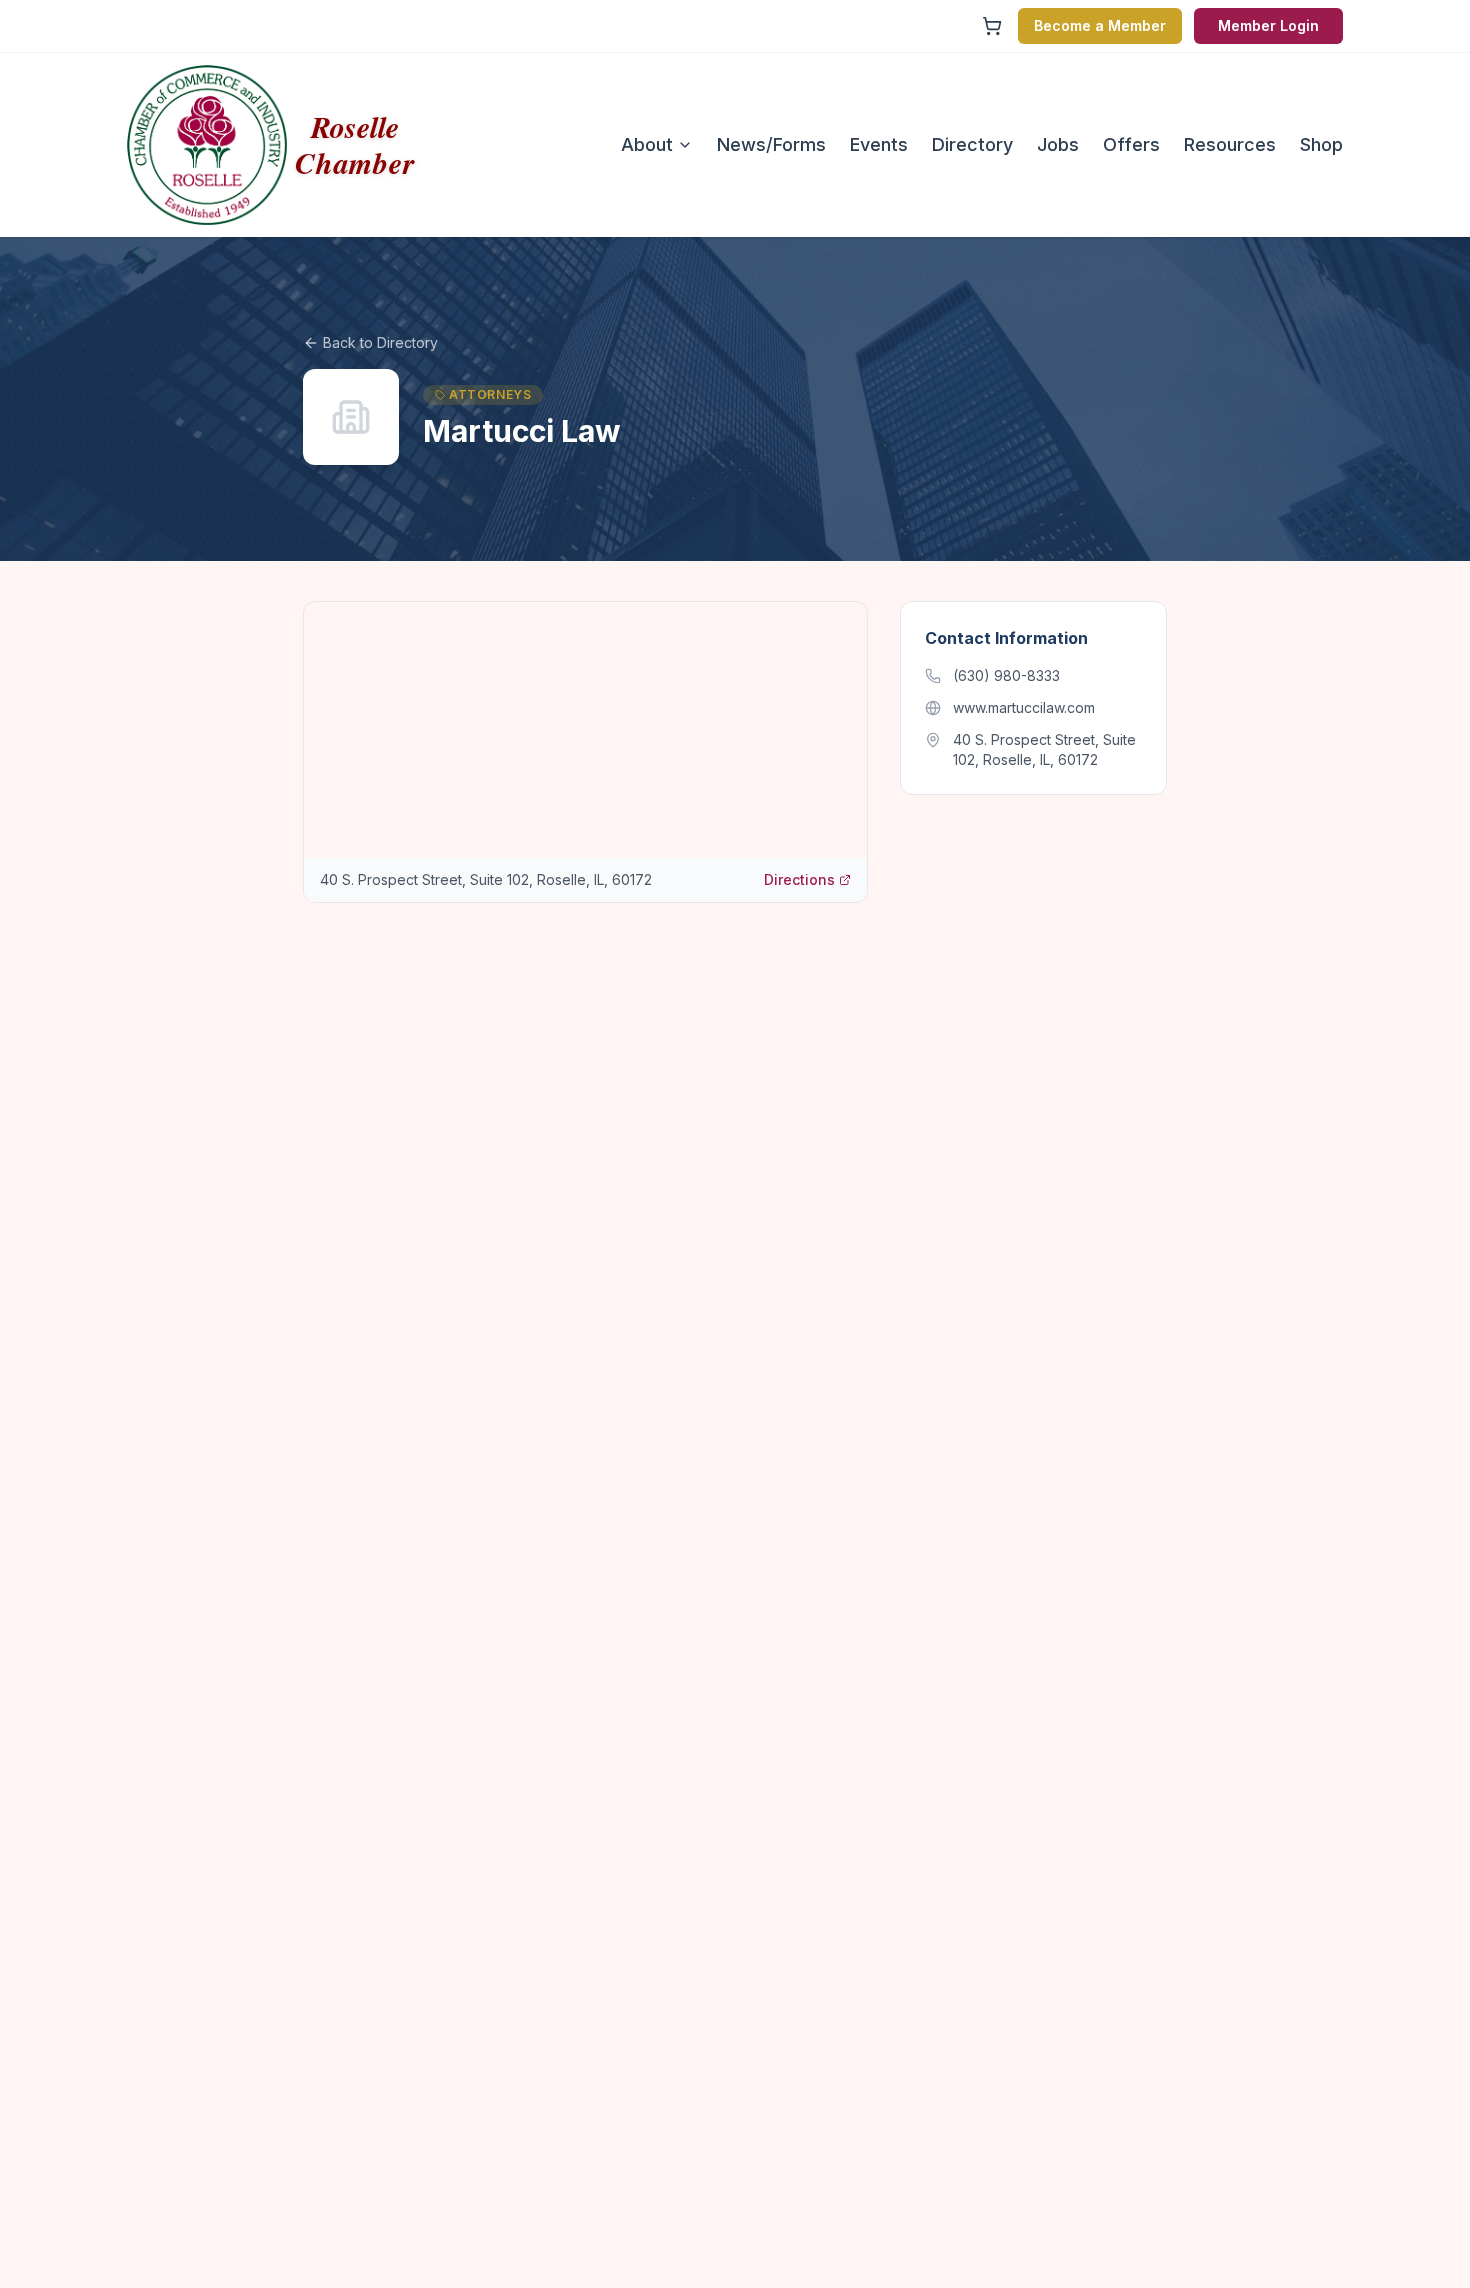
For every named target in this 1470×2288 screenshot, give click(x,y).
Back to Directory (380, 342)
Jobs (1058, 144)
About (647, 144)
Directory (972, 144)
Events (879, 144)
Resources (1230, 144)
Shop (1321, 144)
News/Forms (771, 144)
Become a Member (1100, 25)
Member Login (1268, 25)
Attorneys (490, 394)
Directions (799, 879)
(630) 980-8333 (1006, 675)
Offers (1131, 144)
